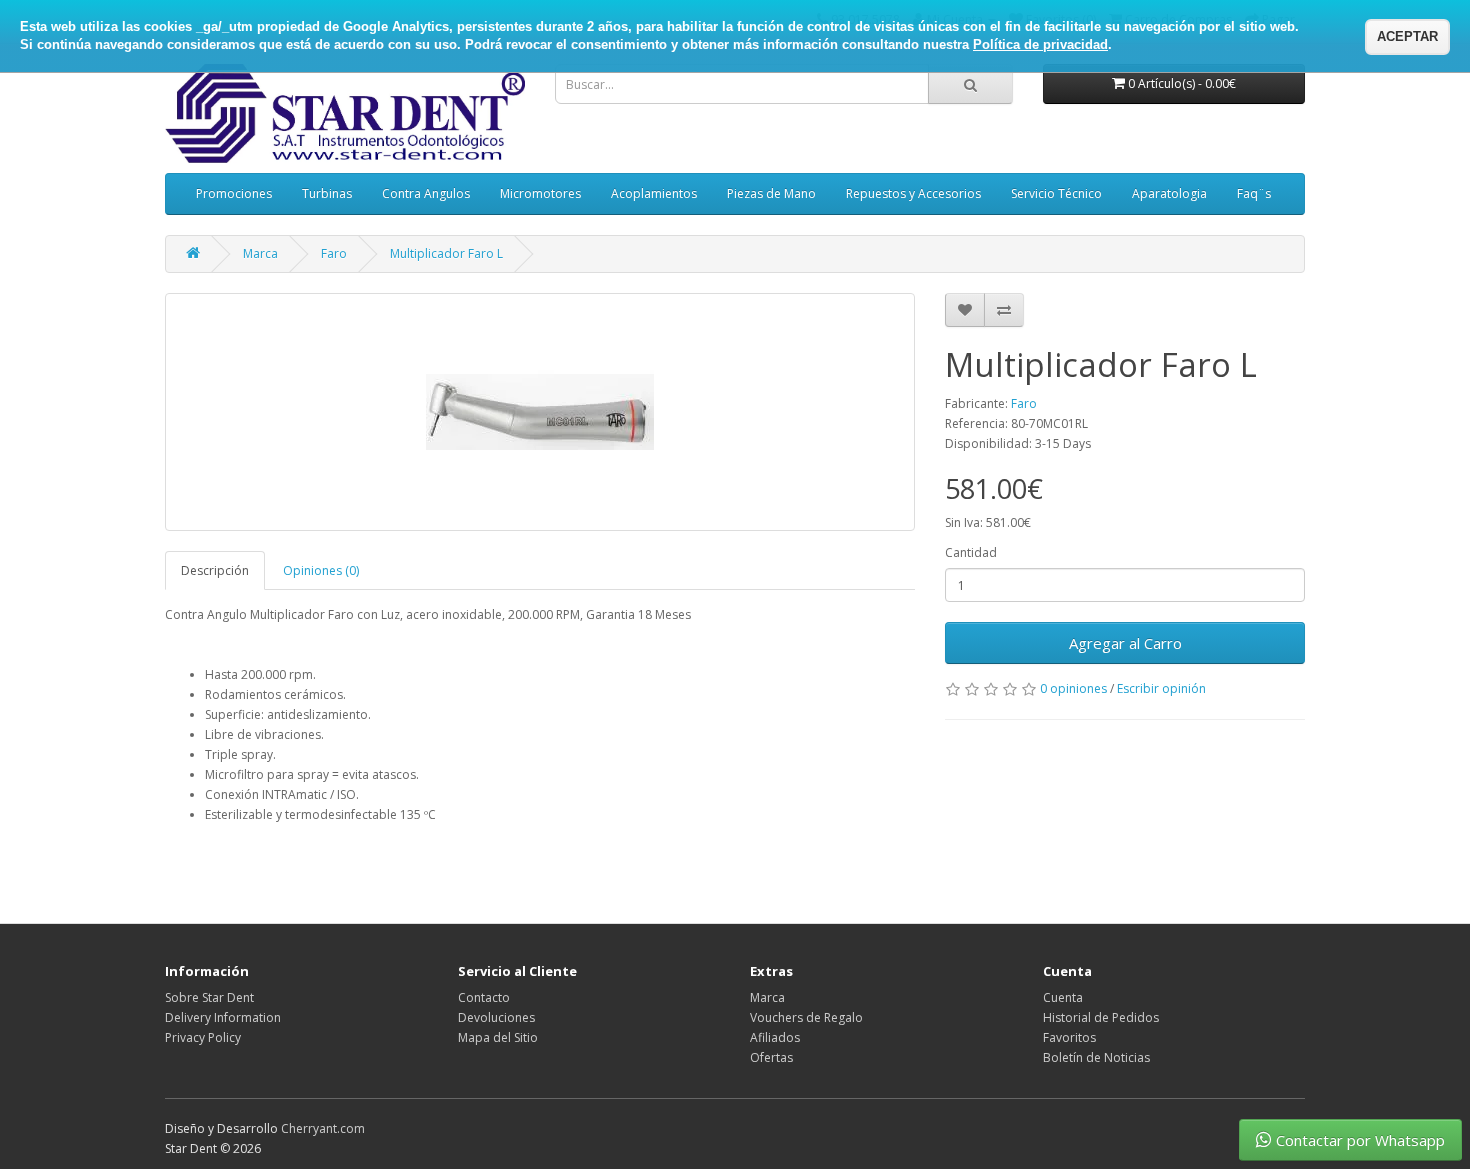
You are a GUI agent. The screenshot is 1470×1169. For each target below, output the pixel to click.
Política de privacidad (1040, 44)
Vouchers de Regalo (806, 1017)
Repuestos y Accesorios (913, 193)
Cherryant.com (323, 1128)
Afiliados (775, 1037)
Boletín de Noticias (1096, 1057)
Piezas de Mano (771, 193)
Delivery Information (223, 1017)
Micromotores (540, 193)
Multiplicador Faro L (446, 253)
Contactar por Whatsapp (1360, 1140)
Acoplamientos (654, 193)
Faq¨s (1254, 193)
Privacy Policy (203, 1037)
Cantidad (971, 552)
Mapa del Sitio (498, 1037)
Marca (260, 253)
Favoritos (1069, 1037)
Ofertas (771, 1057)
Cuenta (1063, 997)
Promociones (234, 193)
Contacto (484, 997)
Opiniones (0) (321, 570)
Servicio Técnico (1056, 193)
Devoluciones (496, 1017)
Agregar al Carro (1125, 643)
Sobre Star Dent (209, 997)
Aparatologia (1169, 193)
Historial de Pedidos (1101, 1017)
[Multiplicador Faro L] (540, 412)
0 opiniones (1073, 688)
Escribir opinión (1161, 688)
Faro (334, 253)
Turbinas (327, 193)
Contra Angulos (426, 193)
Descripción (215, 570)
